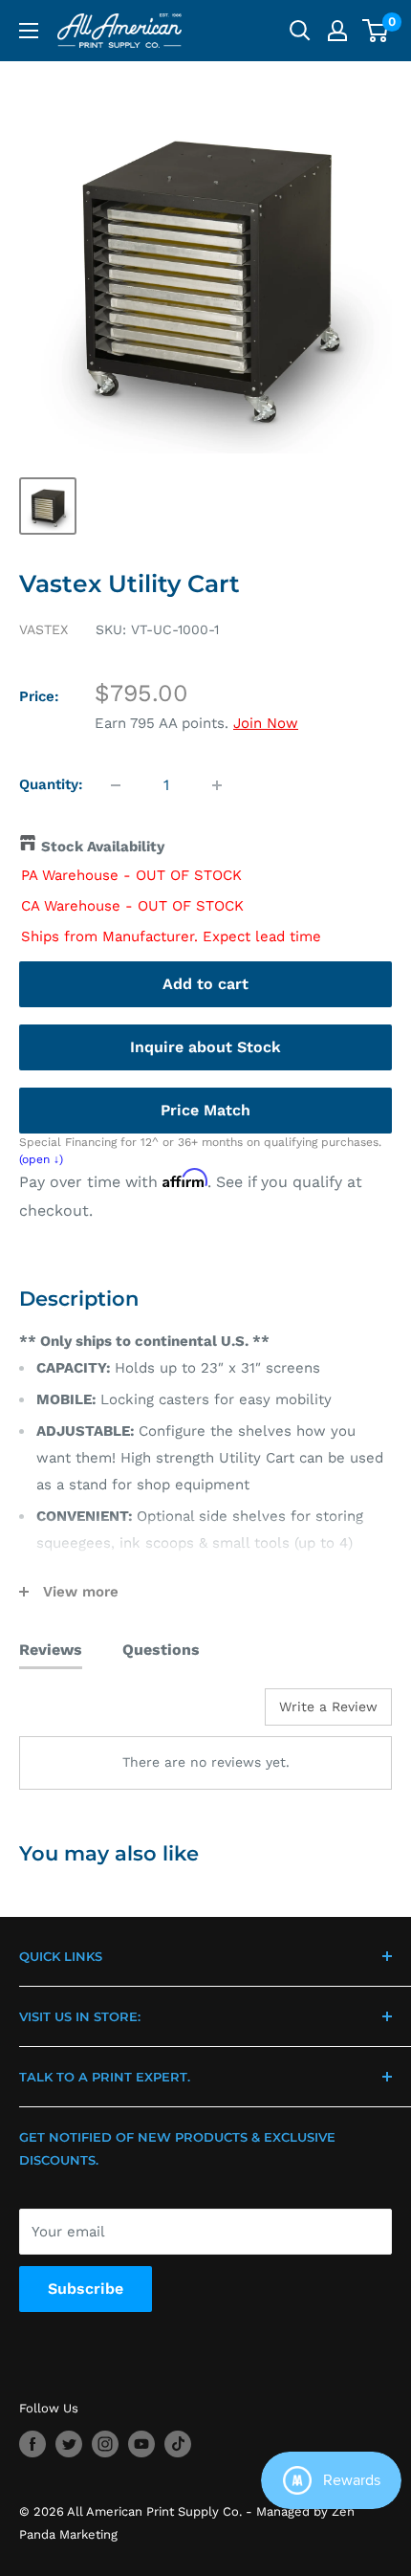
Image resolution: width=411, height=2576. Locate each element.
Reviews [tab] (51, 1650)
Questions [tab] (161, 1650)
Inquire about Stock (205, 1047)
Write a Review (328, 1706)
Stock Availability (103, 847)
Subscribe (86, 2289)
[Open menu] (29, 31)
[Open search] (300, 31)
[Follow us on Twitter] (69, 2444)
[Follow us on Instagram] (105, 2444)
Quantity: (51, 784)
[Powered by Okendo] (67, 1714)
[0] (376, 31)
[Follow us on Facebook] (32, 2444)
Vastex (43, 629)
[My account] (337, 31)
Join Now (266, 723)
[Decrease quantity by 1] (116, 785)
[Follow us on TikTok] (178, 2444)
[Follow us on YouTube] (141, 2444)
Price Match (205, 1110)
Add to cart (205, 984)
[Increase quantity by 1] (217, 785)
